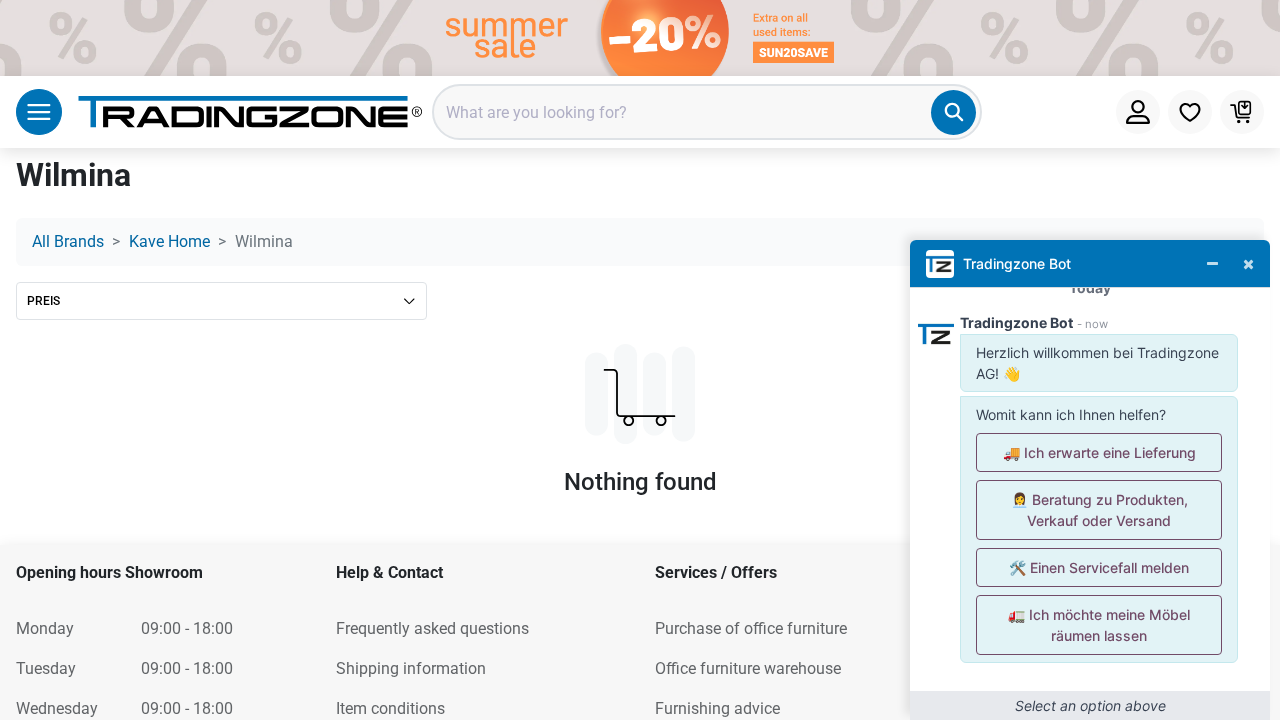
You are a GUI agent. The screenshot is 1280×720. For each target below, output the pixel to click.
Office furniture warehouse (748, 668)
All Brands (68, 241)
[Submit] (953, 112)
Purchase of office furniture (751, 628)
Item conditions (390, 708)
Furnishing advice (717, 708)
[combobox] (707, 112)
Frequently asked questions (432, 628)
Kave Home (169, 241)
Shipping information (411, 668)
